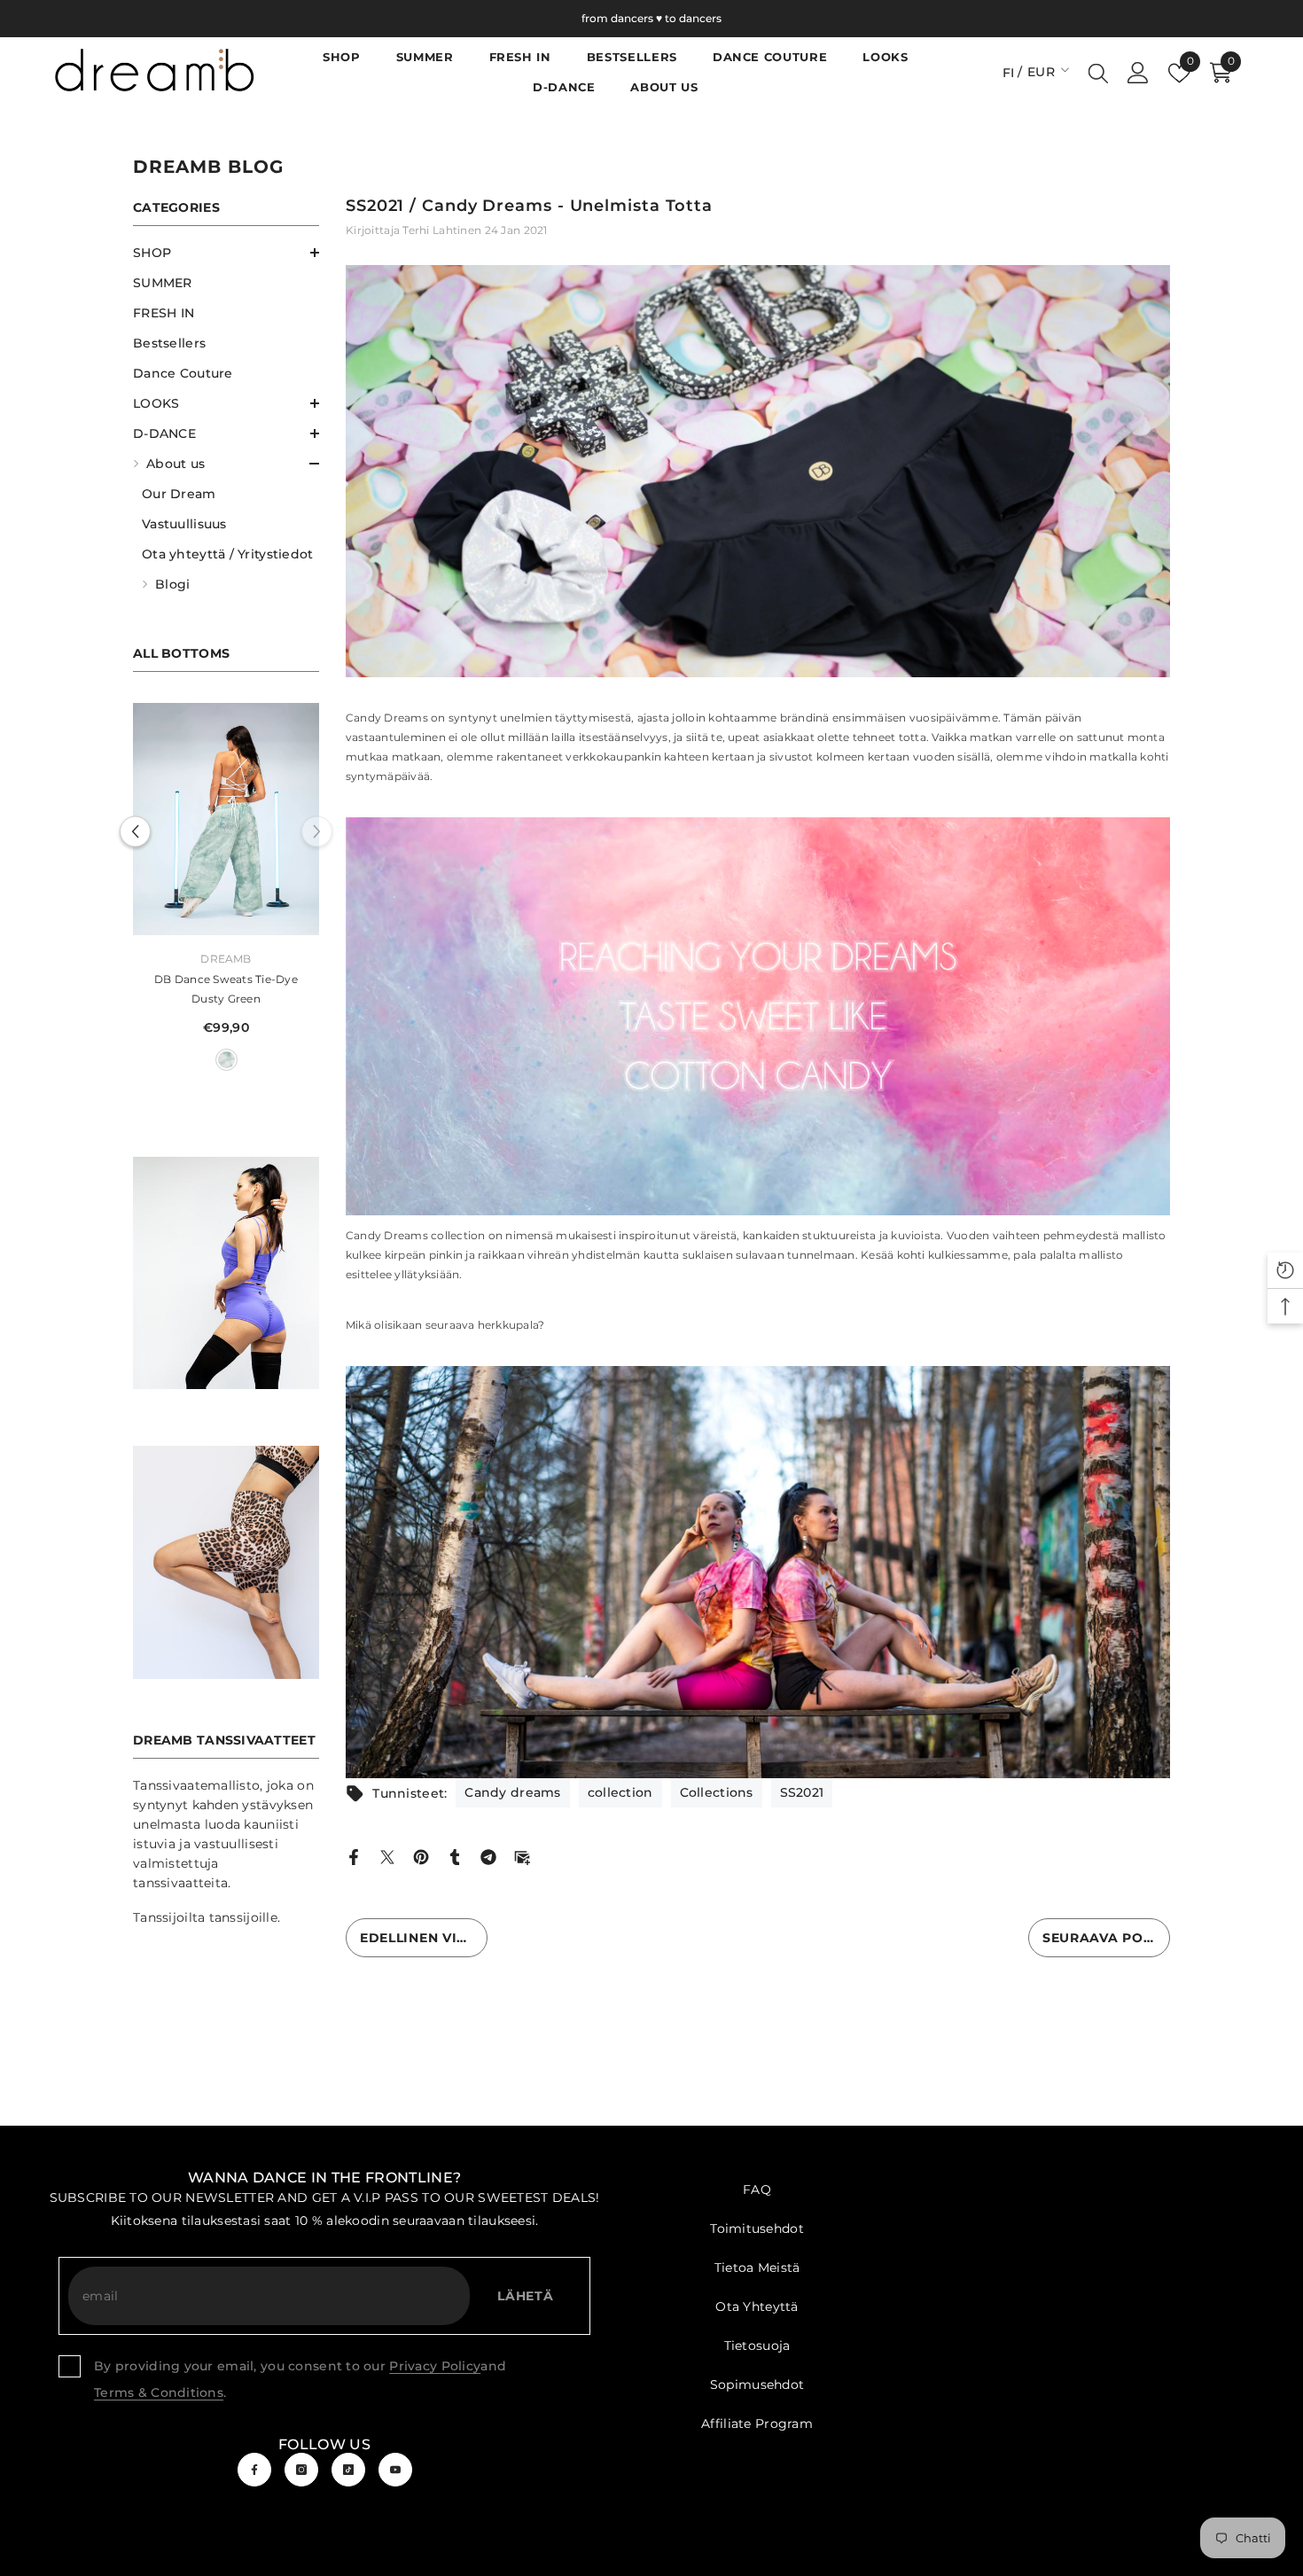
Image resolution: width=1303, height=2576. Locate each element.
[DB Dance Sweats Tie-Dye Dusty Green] (259, 820)
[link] (226, 1275)
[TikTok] (348, 2470)
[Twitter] (387, 1856)
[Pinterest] (421, 1856)
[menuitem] (226, 253)
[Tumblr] (455, 1856)
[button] (226, 253)
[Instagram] (301, 2470)
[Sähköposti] (522, 1856)
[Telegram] (488, 1856)
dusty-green (258, 1060)
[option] (259, 894)
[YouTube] (395, 2470)
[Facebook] (354, 1856)
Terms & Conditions (159, 2393)
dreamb (258, 959)
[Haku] (1098, 73)
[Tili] (1138, 73)
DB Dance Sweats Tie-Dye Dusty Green (259, 989)
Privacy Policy (435, 2366)
